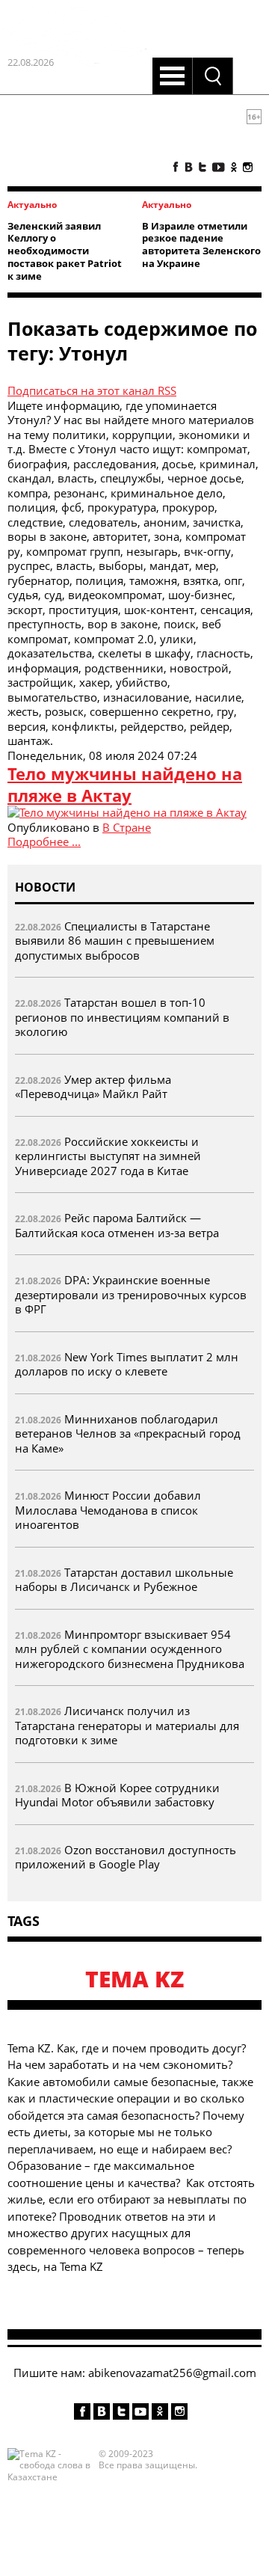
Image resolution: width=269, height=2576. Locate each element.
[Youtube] (219, 167)
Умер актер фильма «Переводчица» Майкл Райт (93, 1087)
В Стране (127, 827)
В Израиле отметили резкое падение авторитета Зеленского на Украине (201, 245)
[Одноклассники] (234, 167)
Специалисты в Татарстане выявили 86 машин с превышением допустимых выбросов (115, 941)
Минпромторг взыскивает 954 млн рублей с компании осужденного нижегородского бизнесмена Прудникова (130, 1649)
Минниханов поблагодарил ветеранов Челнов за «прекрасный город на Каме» (128, 1433)
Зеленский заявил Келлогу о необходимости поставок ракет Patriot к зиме (65, 251)
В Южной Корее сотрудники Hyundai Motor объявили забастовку (117, 1795)
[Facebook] (176, 167)
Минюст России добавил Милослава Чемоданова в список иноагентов (108, 1510)
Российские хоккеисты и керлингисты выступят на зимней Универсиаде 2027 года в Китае (108, 1156)
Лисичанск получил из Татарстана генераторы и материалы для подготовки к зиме (127, 1725)
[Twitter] (202, 167)
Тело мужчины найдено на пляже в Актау (125, 784)
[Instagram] (248, 167)
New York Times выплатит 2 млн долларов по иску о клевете (127, 1364)
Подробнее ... (44, 841)
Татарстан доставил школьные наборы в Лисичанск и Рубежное (124, 1580)
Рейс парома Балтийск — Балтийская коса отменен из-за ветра (117, 1225)
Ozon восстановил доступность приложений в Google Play (126, 1857)
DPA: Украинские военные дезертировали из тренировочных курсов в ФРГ (131, 1294)
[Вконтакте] (189, 167)
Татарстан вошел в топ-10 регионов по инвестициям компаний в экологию (122, 1017)
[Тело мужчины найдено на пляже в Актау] (127, 812)
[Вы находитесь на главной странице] (75, 159)
